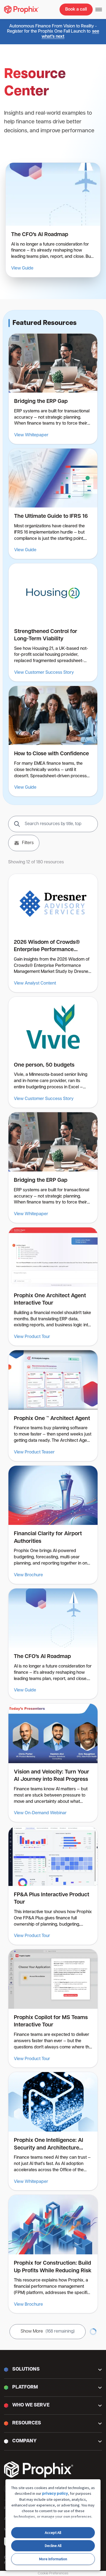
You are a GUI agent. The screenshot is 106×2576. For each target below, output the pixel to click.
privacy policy (55, 2494)
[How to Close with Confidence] (53, 741)
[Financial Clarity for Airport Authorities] (53, 1525)
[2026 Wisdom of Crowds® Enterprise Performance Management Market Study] (53, 933)
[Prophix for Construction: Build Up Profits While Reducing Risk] (53, 2254)
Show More (48, 2331)
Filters (28, 843)
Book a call (76, 10)
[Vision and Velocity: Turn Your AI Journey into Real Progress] (53, 1763)
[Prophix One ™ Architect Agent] (53, 1406)
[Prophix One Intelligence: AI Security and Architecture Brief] (53, 2131)
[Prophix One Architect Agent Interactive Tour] (53, 1287)
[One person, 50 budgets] (53, 1052)
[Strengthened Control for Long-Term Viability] (53, 622)
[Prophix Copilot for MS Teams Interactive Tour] (53, 2008)
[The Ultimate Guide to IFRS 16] (53, 504)
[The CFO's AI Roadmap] (53, 220)
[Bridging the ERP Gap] (53, 389)
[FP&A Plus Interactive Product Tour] (53, 1886)
